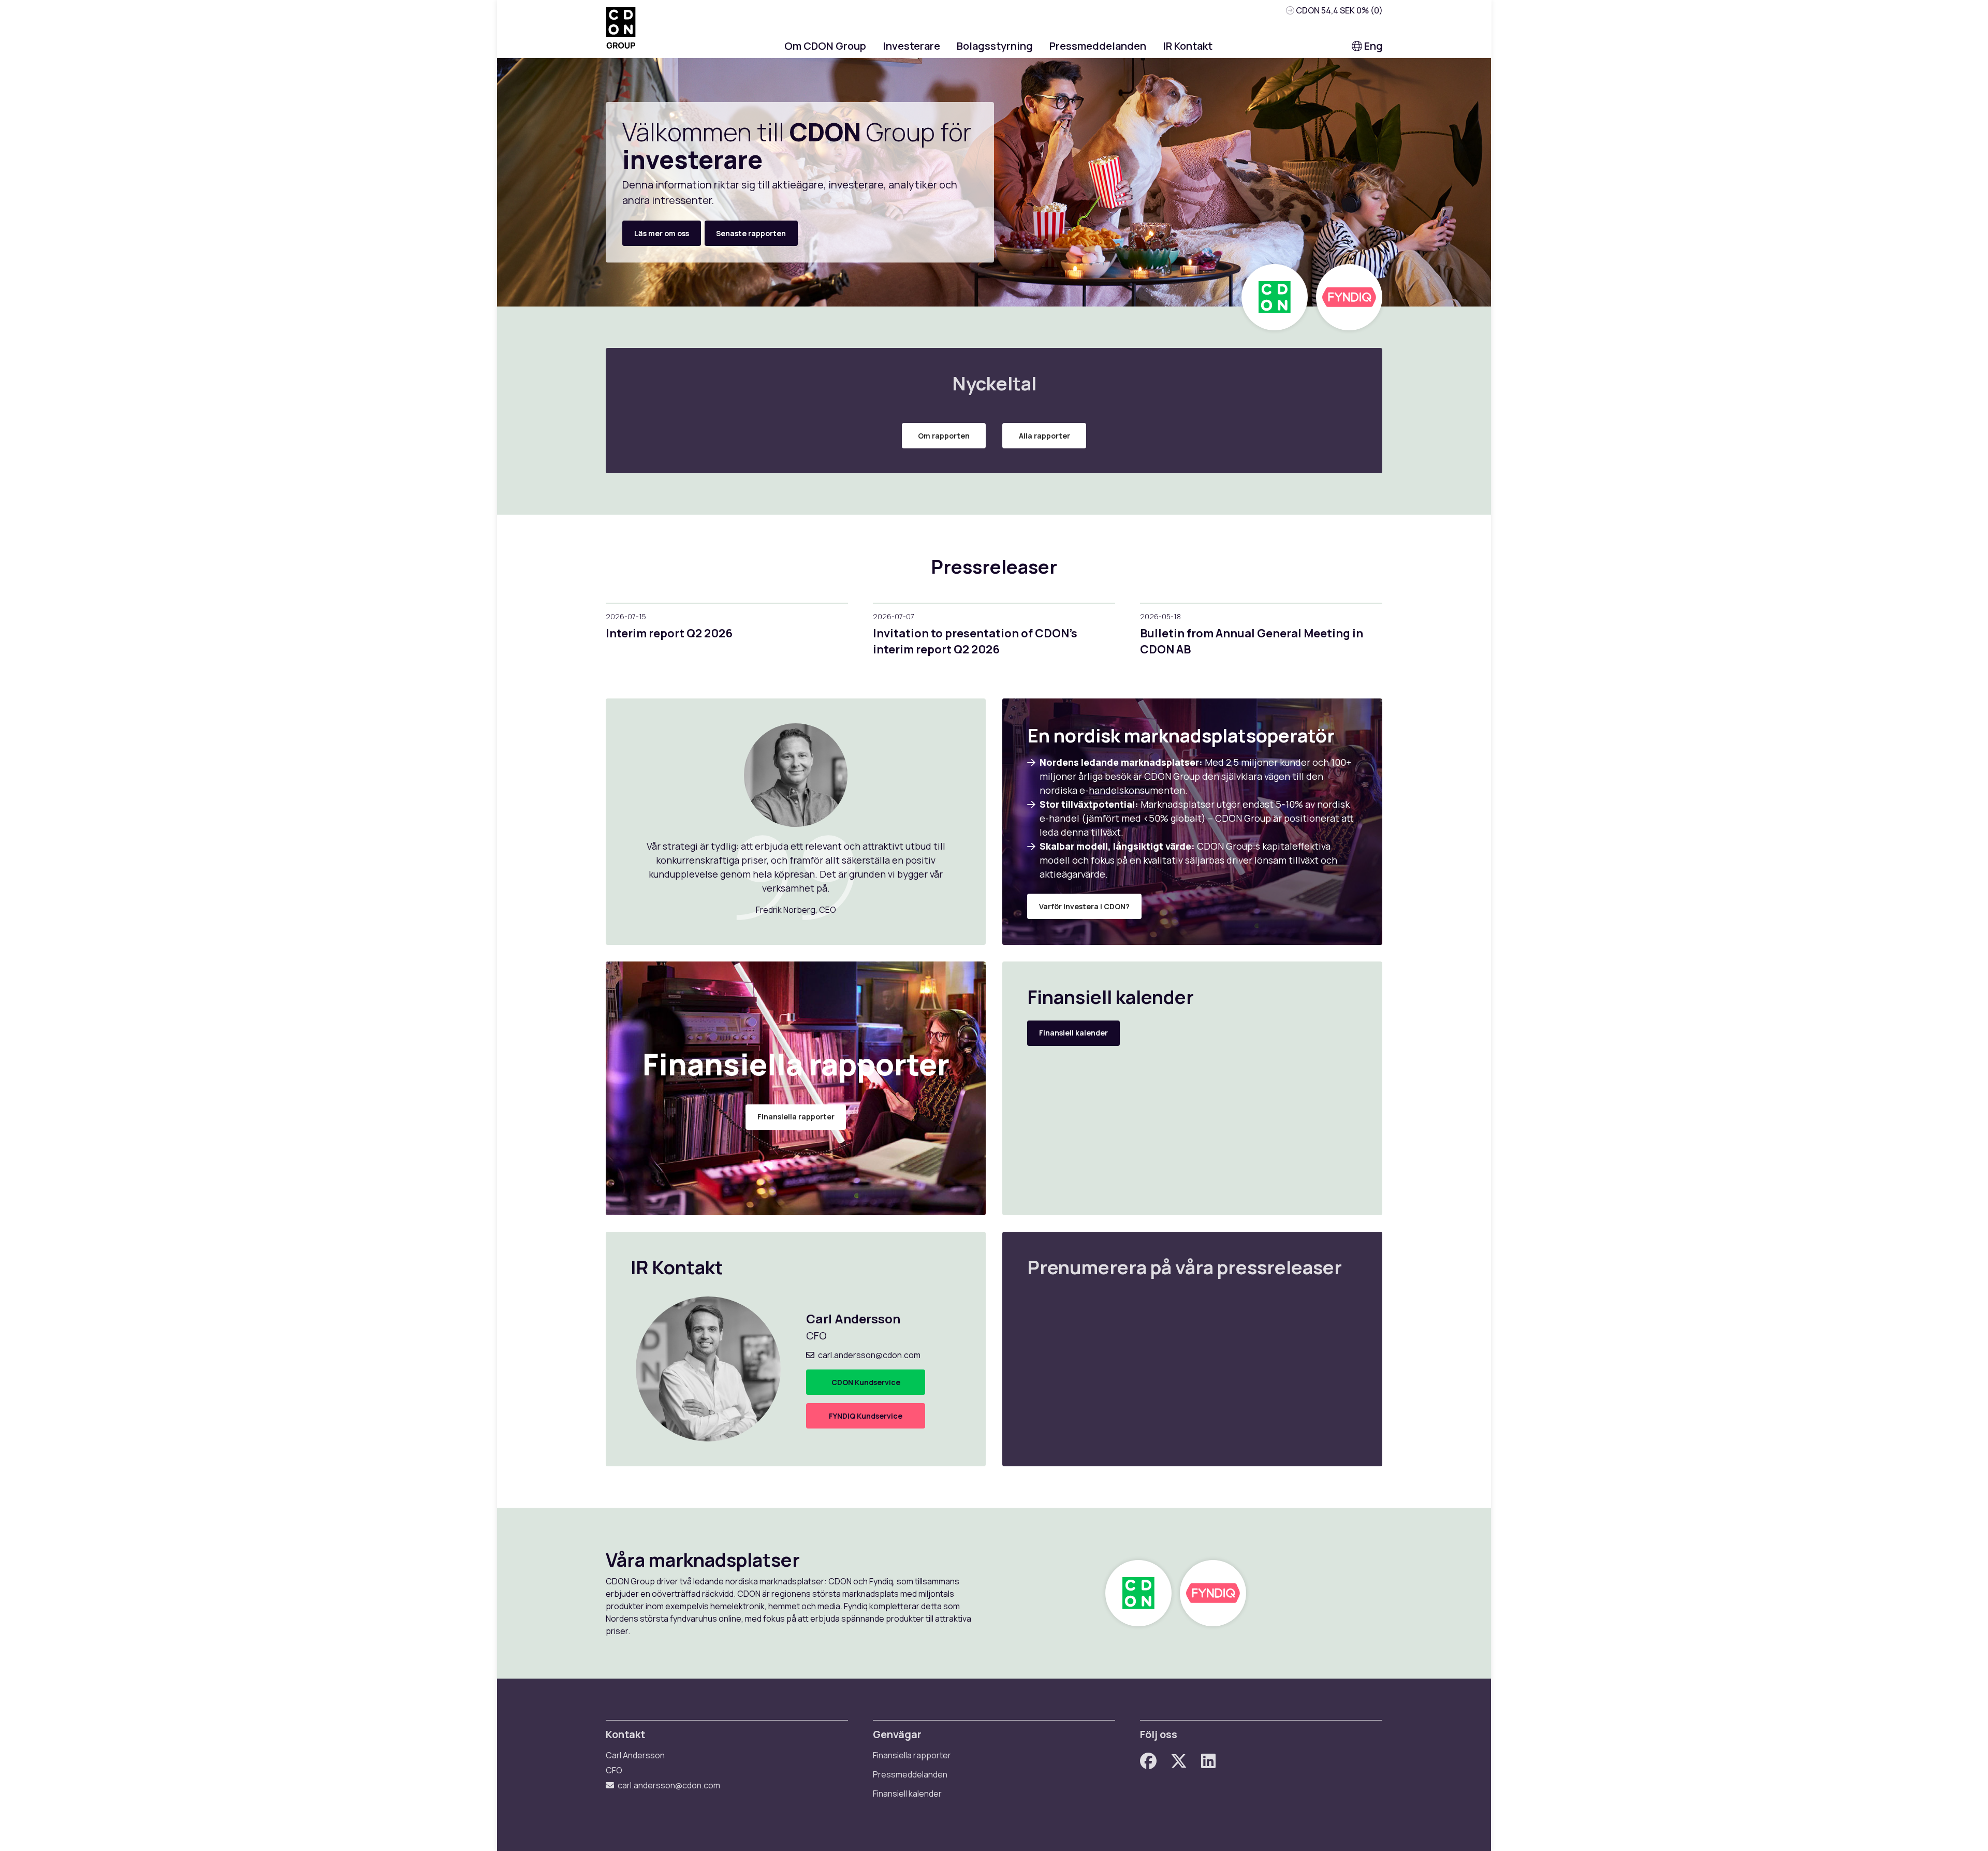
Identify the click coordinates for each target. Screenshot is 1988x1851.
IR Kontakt (1188, 46)
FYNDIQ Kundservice (866, 1416)
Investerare (911, 46)
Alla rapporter (1044, 436)
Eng (1372, 46)
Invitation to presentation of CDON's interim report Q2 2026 (975, 641)
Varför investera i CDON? (1084, 906)
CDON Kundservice (866, 1382)
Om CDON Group (825, 46)
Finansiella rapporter (796, 1117)
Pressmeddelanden (1098, 46)
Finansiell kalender (1073, 1033)
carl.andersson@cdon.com (869, 1355)
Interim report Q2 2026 (669, 633)
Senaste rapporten (751, 233)
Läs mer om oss (662, 233)
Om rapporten (944, 436)
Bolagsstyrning (995, 46)
